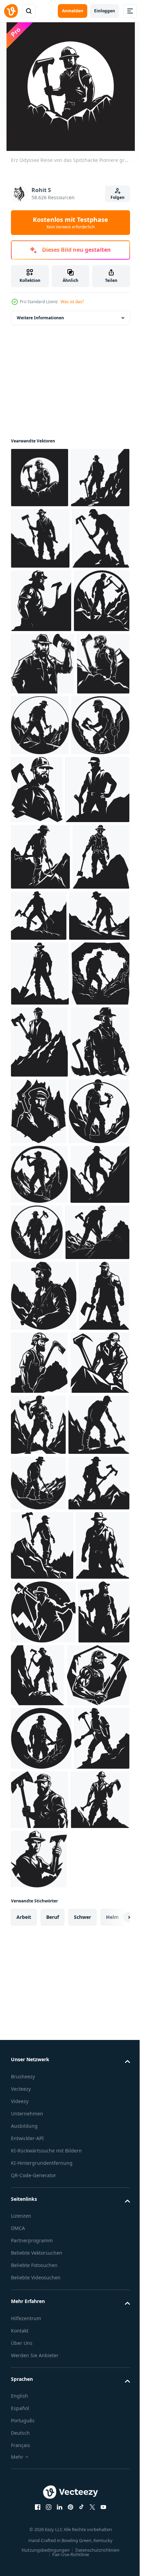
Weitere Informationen (40, 318)
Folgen (118, 197)
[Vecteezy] (11, 11)
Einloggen (105, 11)
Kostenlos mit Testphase (70, 223)
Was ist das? (72, 302)
